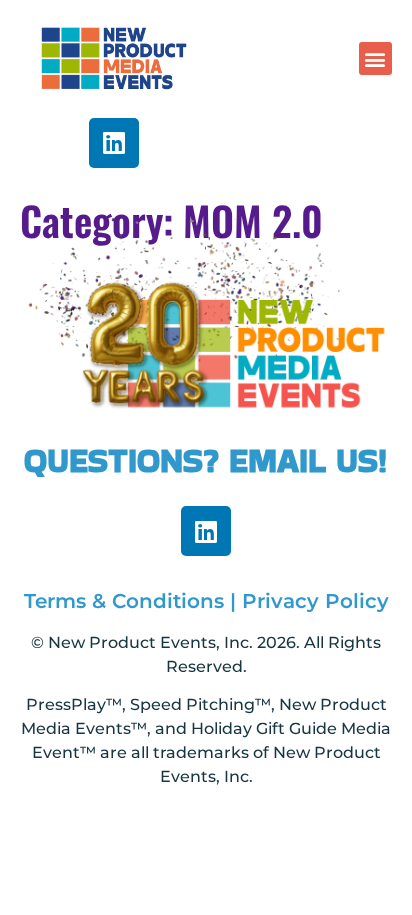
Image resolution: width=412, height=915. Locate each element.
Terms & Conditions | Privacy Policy (206, 601)
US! (362, 460)
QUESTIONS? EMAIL (180, 460)
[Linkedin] (114, 143)
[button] (375, 58)
